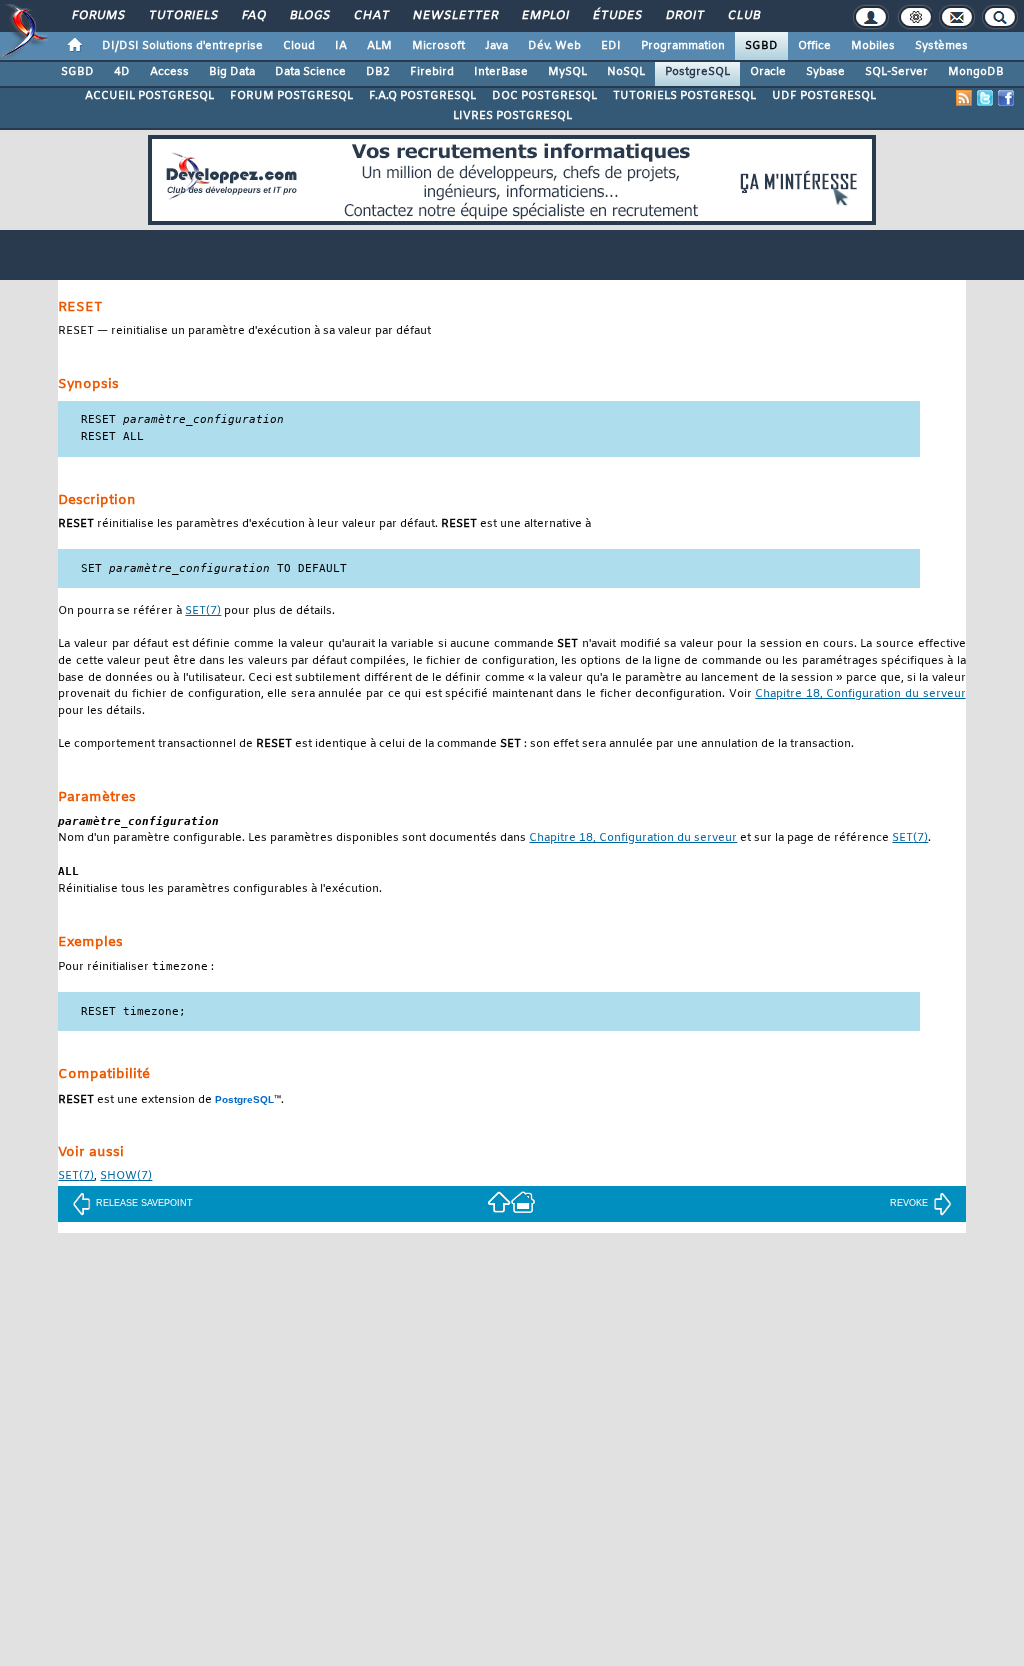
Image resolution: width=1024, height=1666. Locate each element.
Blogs (309, 16)
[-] (523, 1201)
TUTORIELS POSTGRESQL (684, 96)
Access (169, 72)
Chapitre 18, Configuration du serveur (860, 694)
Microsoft (438, 46)
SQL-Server (896, 72)
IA (341, 46)
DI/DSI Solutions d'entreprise (182, 46)
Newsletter (454, 16)
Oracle (768, 72)
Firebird (432, 72)
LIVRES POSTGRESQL (512, 116)
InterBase (501, 72)
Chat (370, 16)
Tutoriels (182, 16)
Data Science (310, 72)
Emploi (544, 16)
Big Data (232, 72)
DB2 (378, 72)
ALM (379, 46)
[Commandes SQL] (499, 1201)
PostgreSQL (697, 72)
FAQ (253, 16)
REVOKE (909, 1203)
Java (496, 46)
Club (743, 16)
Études (616, 16)
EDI (611, 46)
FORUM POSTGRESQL (291, 96)
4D (122, 72)
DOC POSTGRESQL (544, 96)
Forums (97, 16)
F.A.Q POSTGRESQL (422, 96)
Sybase (825, 72)
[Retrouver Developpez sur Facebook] (1006, 98)
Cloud (299, 46)
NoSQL (626, 72)
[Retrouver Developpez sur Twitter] (985, 98)
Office (814, 46)
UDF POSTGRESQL (824, 96)
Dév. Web (554, 46)
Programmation (683, 46)
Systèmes (941, 46)
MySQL (567, 72)
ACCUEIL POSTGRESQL (149, 96)
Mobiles (873, 46)
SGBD (761, 46)
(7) (203, 611)
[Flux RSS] (964, 98)
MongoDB (976, 72)
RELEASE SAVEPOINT (144, 1203)
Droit (684, 16)
